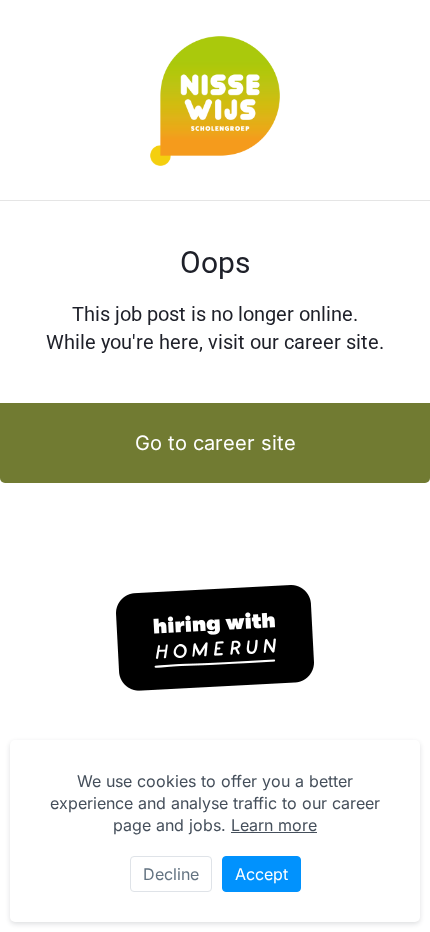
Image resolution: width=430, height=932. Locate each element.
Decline (171, 874)
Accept (261, 874)
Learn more (274, 825)
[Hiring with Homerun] (215, 638)
